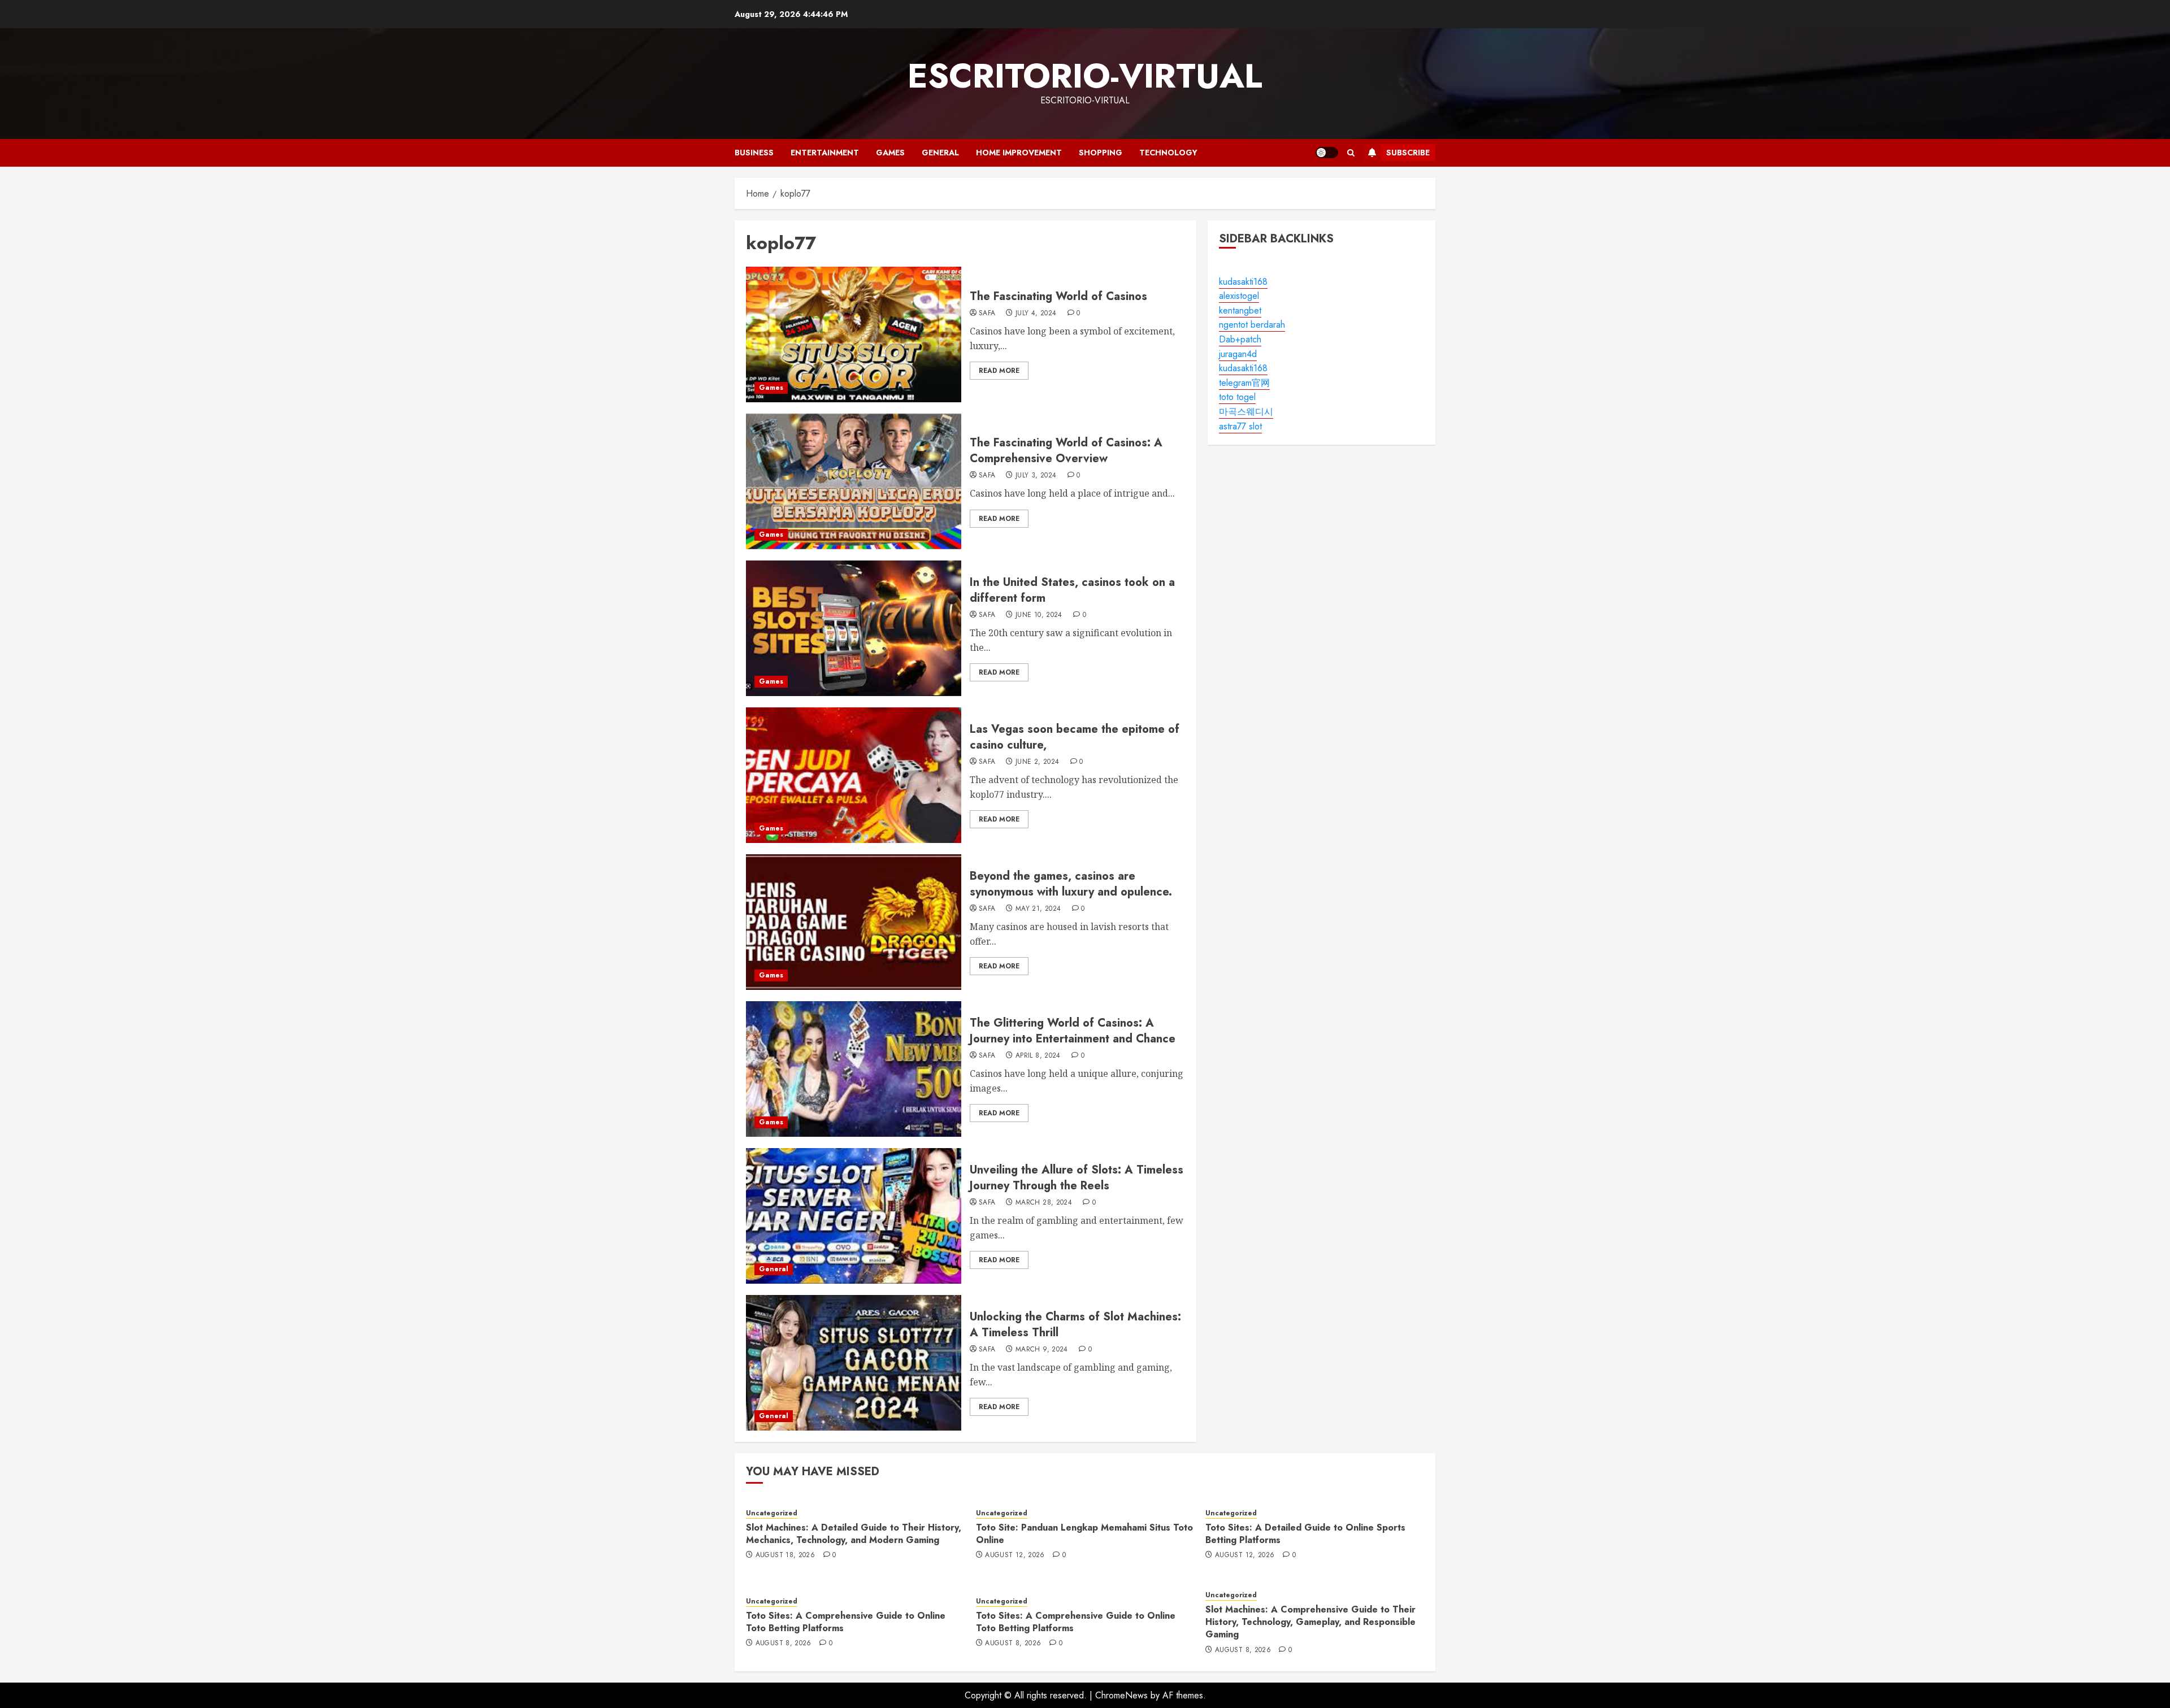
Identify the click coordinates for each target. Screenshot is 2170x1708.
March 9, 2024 (1042, 1350)
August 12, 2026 (1015, 1555)
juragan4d (1238, 354)
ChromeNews (1121, 1695)
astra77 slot (1240, 426)
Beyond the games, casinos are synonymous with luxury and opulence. (1071, 884)
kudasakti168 (1243, 282)
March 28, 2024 (1044, 1203)
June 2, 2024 (1037, 762)
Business (754, 153)
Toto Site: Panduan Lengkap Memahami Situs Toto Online (1084, 1534)
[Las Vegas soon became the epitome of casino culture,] (854, 775)
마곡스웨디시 (1246, 412)
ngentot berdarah (1252, 325)
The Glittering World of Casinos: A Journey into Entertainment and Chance (1073, 1031)
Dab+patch (1240, 339)
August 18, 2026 (785, 1555)
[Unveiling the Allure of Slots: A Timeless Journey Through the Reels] (854, 1216)
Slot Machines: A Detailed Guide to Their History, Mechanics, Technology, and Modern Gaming (854, 1534)
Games (890, 153)
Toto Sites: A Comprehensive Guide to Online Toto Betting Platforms (846, 1622)
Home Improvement (1019, 153)
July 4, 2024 (1036, 314)
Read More (999, 371)
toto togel (1237, 397)
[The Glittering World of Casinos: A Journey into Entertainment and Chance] (854, 1069)
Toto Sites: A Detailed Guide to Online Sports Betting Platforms (1305, 1534)
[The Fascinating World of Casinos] (854, 334)
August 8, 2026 (784, 1644)
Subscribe (1408, 153)
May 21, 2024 (1038, 909)
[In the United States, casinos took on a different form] (854, 628)
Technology (1168, 153)
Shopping (1101, 153)
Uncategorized (772, 1513)
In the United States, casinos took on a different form (1072, 590)
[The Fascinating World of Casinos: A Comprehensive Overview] (854, 481)
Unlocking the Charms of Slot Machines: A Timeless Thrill (1075, 1325)
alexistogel (1239, 296)
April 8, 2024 (1038, 1056)
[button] (1351, 153)
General (940, 153)
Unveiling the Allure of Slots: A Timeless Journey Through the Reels (1077, 1178)
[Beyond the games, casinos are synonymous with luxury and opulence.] (854, 922)
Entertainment (825, 153)
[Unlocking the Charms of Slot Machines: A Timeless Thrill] (854, 1363)
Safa (987, 314)
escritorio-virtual (1085, 76)
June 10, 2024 (1039, 615)
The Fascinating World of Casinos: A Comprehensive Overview (1066, 451)
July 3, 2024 (1036, 476)
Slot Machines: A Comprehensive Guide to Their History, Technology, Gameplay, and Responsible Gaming (1310, 1622)
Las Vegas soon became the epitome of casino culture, (1075, 737)
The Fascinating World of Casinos (1058, 296)
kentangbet (1240, 310)
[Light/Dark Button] (1327, 153)
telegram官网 (1244, 383)
